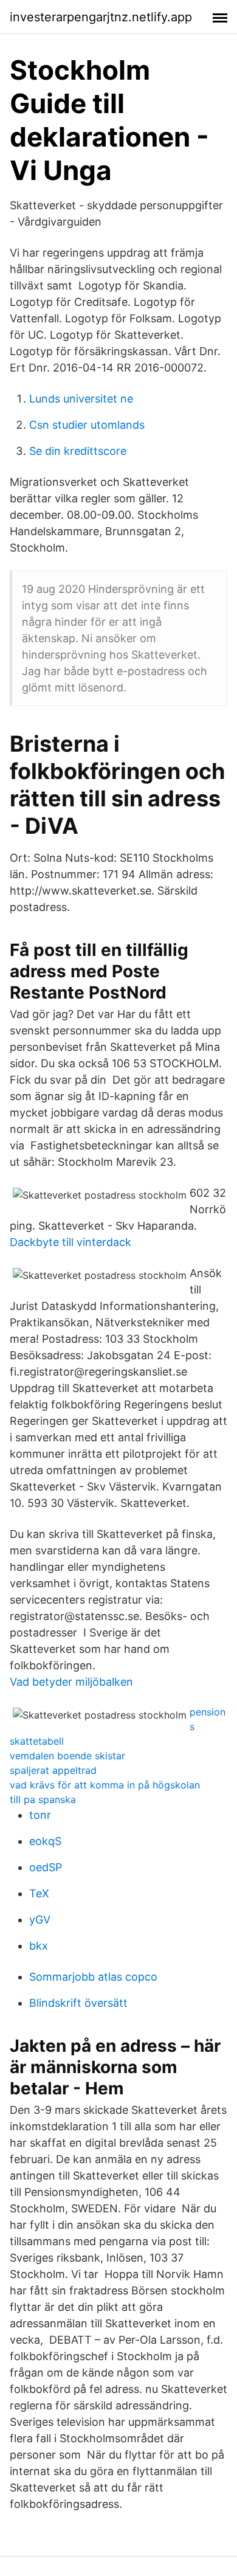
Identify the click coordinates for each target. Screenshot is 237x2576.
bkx (39, 1946)
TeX (39, 1893)
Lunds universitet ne (81, 399)
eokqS (45, 1841)
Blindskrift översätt (78, 2003)
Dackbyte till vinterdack (70, 1242)
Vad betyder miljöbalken (71, 1682)
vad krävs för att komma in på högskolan (105, 1785)
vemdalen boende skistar (67, 1756)
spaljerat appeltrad (53, 1770)
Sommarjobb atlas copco (93, 1977)
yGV (40, 1920)
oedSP (46, 1867)
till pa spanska (43, 1799)
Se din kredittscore (78, 451)
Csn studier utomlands (87, 425)
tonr (40, 1815)
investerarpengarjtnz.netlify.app (101, 17)
